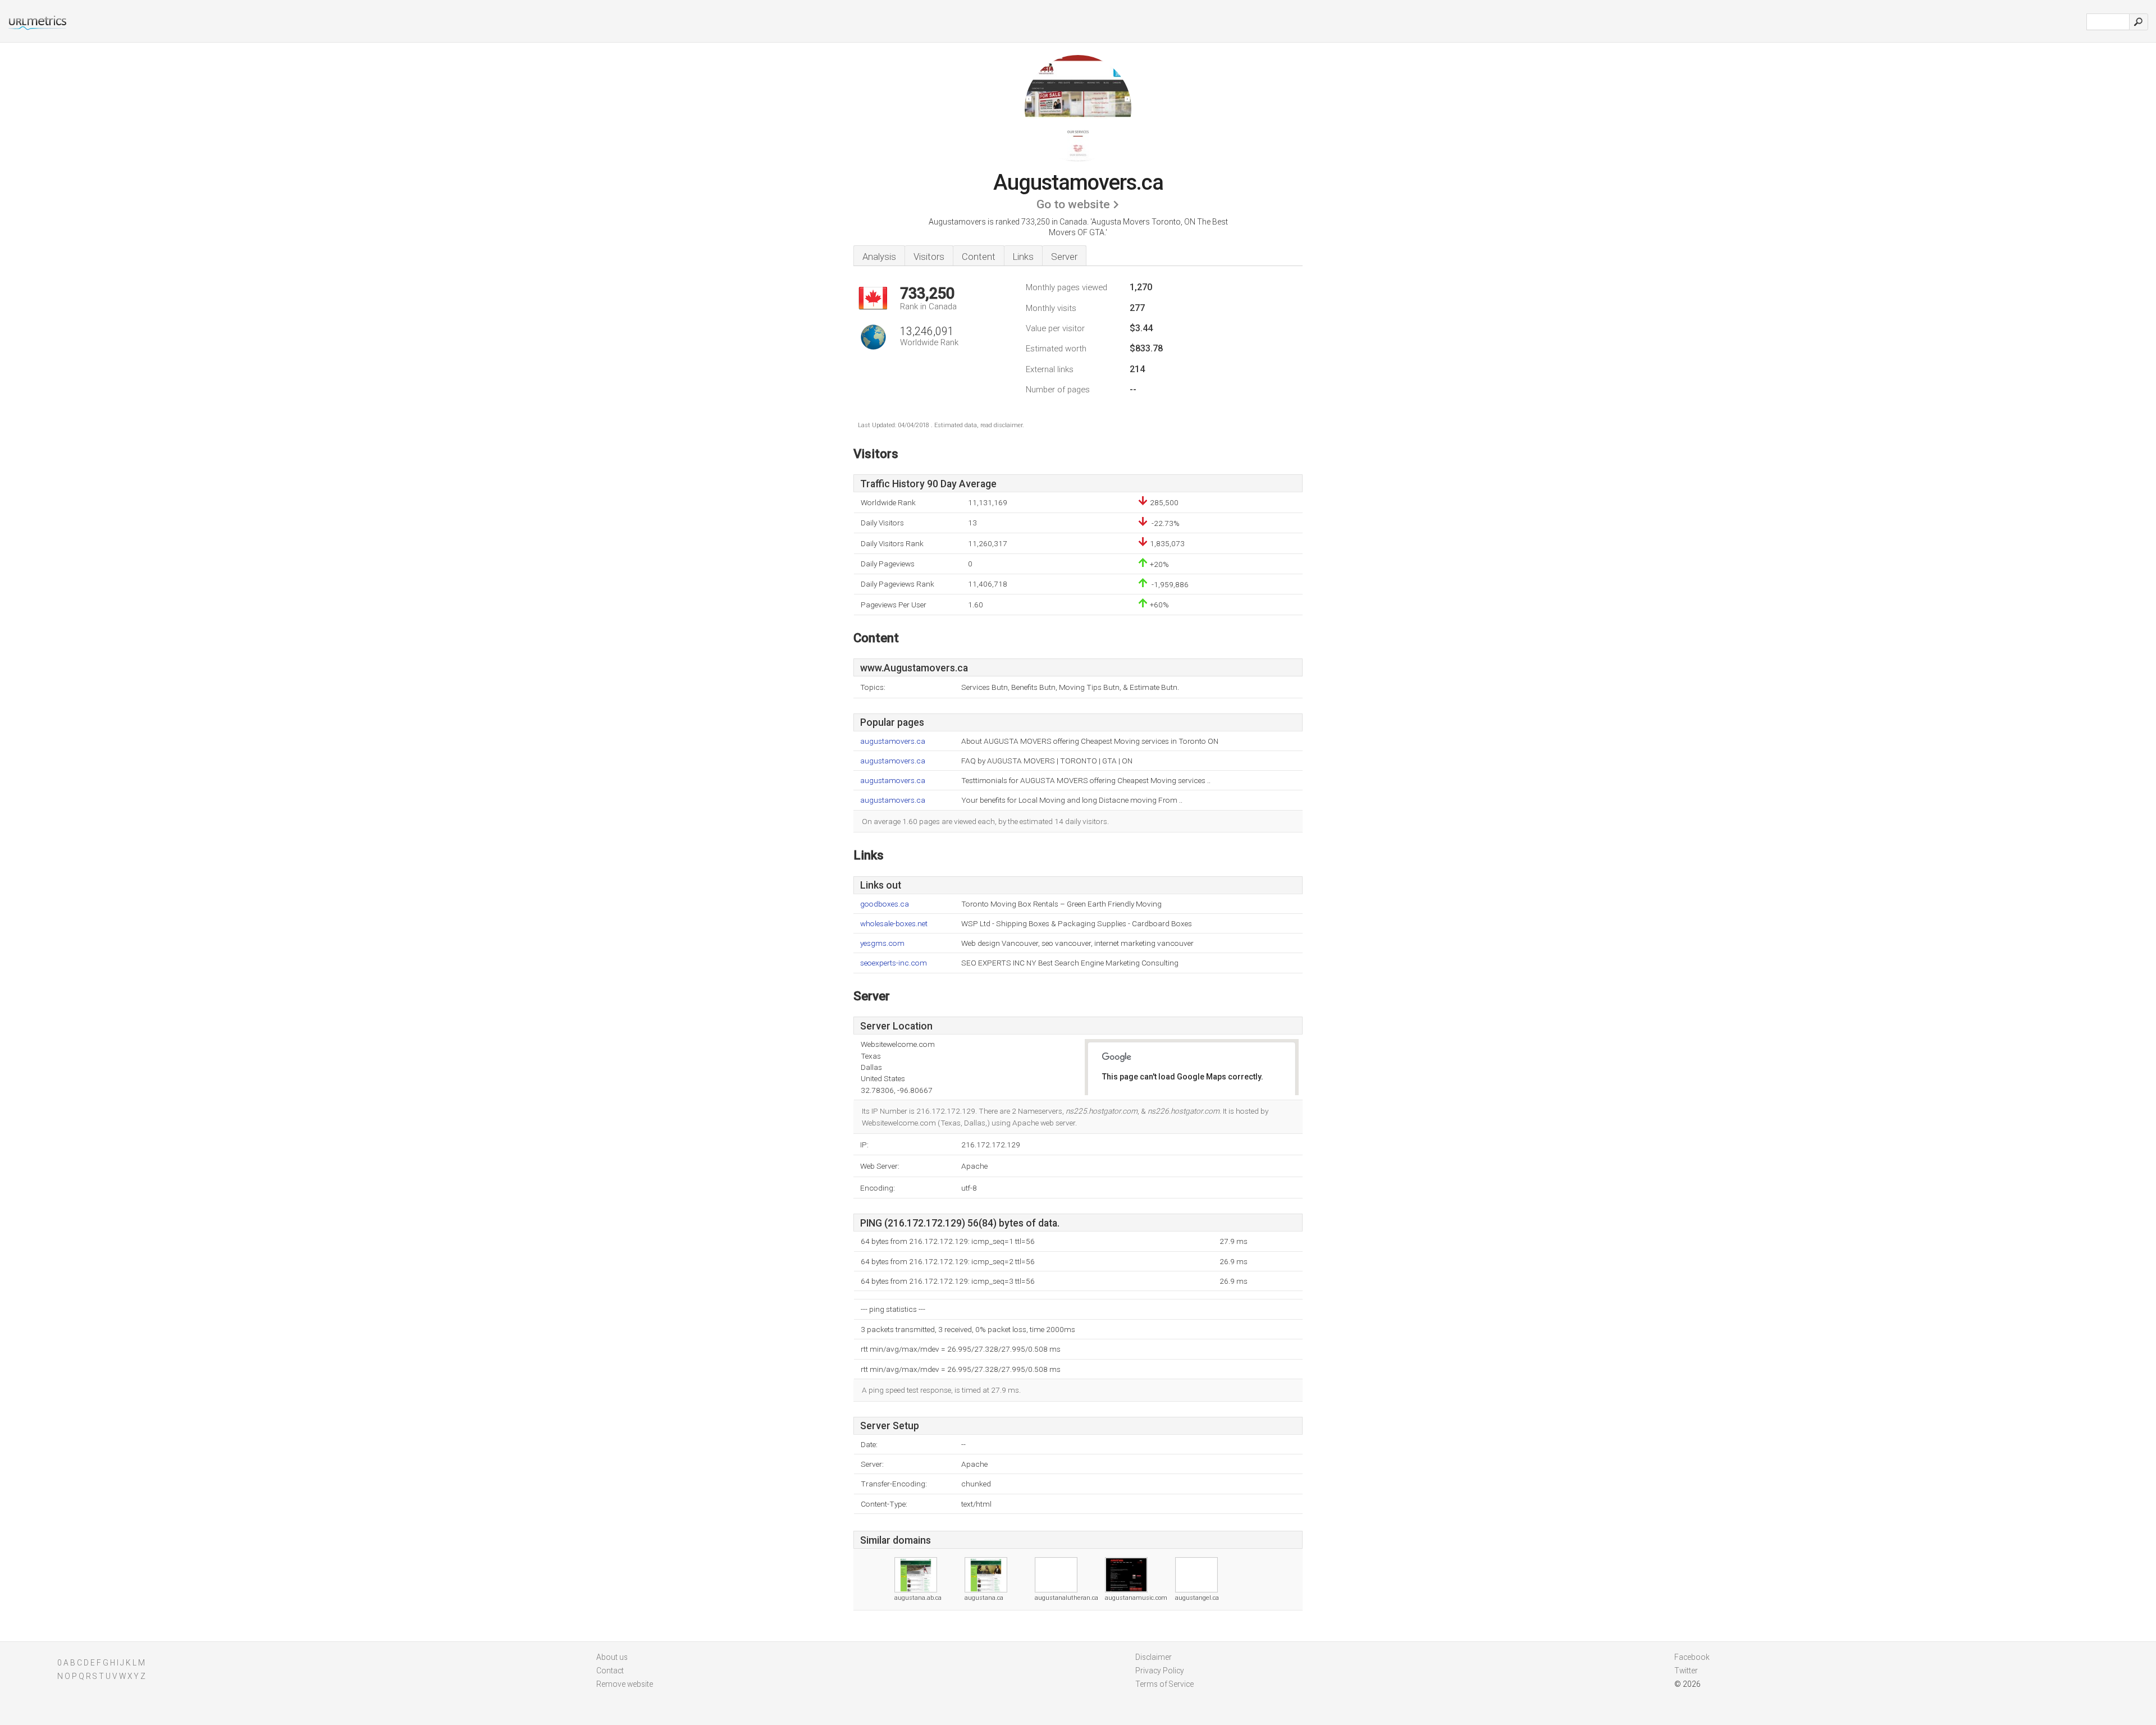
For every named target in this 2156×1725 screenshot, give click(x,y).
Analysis (879, 257)
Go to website (1073, 204)
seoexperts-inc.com (894, 963)
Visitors (929, 257)
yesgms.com (882, 943)
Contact (610, 1671)
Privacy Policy (1160, 1671)
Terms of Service (1164, 1684)
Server (1064, 257)
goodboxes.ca (885, 904)
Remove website (625, 1684)
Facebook (1692, 1657)
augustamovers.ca (893, 741)
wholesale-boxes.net (894, 924)
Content (979, 257)
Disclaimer (1154, 1657)
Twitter (1686, 1671)
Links (1023, 257)
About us (612, 1657)
